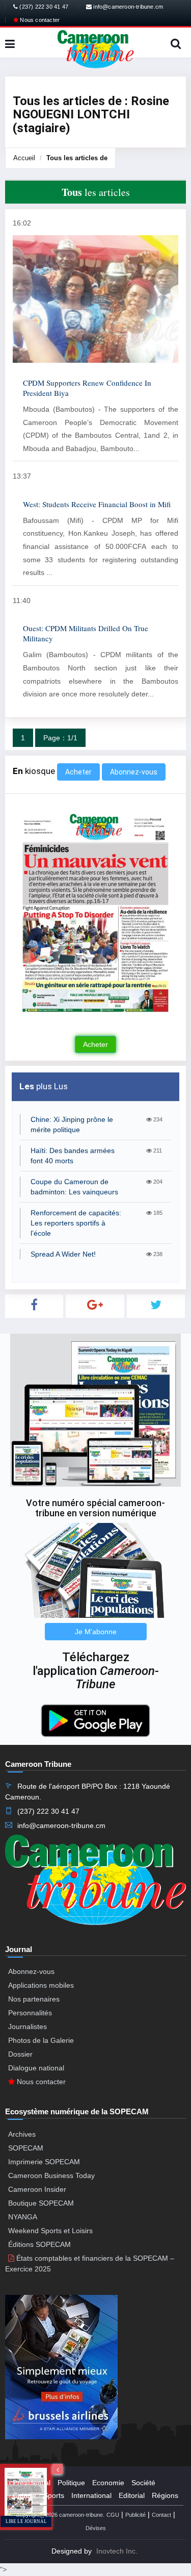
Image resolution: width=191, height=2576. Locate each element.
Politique (71, 2483)
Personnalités (30, 2013)
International (91, 2495)
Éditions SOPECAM (39, 2244)
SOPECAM (26, 2148)
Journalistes (28, 2027)
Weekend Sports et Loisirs (50, 2231)
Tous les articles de (77, 158)
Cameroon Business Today (51, 2175)
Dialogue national (36, 2068)
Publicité (135, 2515)
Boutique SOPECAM (41, 2203)
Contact (161, 2515)
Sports (54, 2495)
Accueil (24, 158)
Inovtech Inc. (117, 2551)
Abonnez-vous (134, 772)
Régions (165, 2495)
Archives (22, 2134)
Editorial (132, 2495)
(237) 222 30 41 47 (43, 7)
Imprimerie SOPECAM (44, 2162)
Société (143, 2483)
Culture (24, 2495)
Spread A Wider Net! (63, 1254)
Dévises (96, 2528)
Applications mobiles (41, 1985)
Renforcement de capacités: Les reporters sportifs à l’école (76, 1223)
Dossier (20, 2054)
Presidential (32, 2483)
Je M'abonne (96, 1632)
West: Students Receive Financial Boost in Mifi (97, 504)
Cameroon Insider (37, 2189)
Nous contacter (39, 20)
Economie (108, 2483)
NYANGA (23, 2217)
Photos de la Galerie (41, 2040)
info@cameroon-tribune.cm (127, 7)
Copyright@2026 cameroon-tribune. (60, 2515)
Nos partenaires (34, 1999)
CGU (113, 2515)
